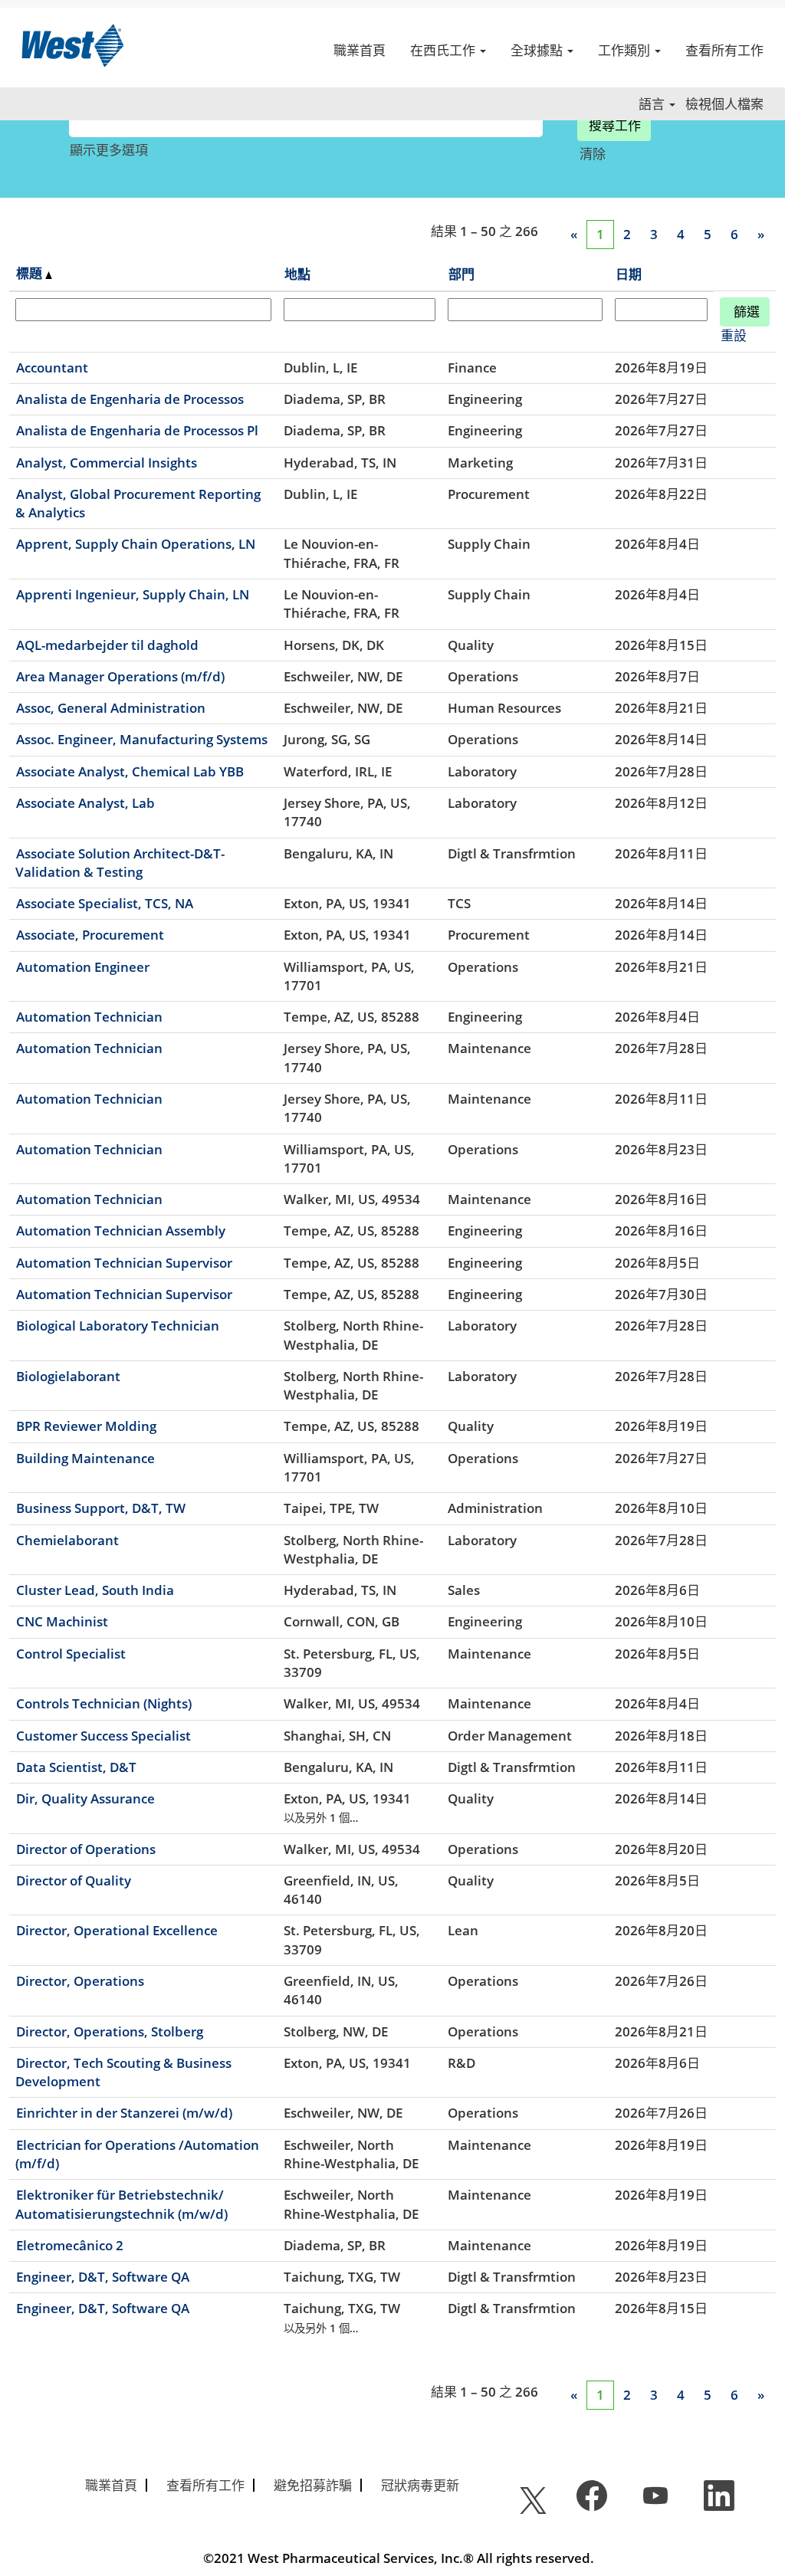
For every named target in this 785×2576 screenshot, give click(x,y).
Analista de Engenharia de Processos (130, 399)
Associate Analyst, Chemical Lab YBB (130, 771)
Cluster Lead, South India (95, 1590)
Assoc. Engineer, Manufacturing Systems (142, 739)
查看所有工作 (724, 50)
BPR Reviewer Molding (86, 1426)
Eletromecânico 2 (70, 2245)
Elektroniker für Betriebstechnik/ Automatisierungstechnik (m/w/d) (122, 2204)
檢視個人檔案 (724, 104)
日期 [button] (629, 274)
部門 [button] (461, 274)
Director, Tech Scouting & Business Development (123, 2072)
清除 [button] (593, 154)
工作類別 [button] (626, 50)
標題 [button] (31, 273)
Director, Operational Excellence (117, 1930)
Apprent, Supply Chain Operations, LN (136, 544)
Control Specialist (71, 1654)
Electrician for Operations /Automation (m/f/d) (137, 2154)
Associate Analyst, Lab (85, 803)
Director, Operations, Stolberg (110, 2031)
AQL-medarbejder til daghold (107, 645)
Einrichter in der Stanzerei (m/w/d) (124, 2113)
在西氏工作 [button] (444, 50)
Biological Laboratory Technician (118, 1326)
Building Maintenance (85, 1458)
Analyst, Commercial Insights (107, 463)
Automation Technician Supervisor (124, 1263)
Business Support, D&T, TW (101, 1508)
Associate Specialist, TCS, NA (105, 903)
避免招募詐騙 (313, 2485)
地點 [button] (297, 274)
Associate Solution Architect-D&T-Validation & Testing (120, 863)
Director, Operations (80, 1981)
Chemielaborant (67, 1540)
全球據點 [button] (538, 50)
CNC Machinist (62, 1621)
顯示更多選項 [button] (109, 150)
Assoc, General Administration (111, 708)
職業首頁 (360, 50)
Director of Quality (74, 1880)
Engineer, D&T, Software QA (103, 2277)
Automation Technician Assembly (121, 1231)
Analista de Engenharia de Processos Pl (137, 430)
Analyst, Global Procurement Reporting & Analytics (138, 503)
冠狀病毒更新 (420, 2485)
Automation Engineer (83, 967)
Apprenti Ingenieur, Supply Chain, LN (133, 594)
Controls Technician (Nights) (104, 1703)
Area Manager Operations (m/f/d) (120, 676)
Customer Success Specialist (103, 1736)
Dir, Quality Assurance (85, 1798)
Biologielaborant (68, 1376)
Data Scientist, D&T (76, 1767)
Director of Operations (86, 1849)
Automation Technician (89, 1017)
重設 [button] (734, 335)
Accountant (52, 368)
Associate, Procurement (90, 935)
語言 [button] (653, 104)
